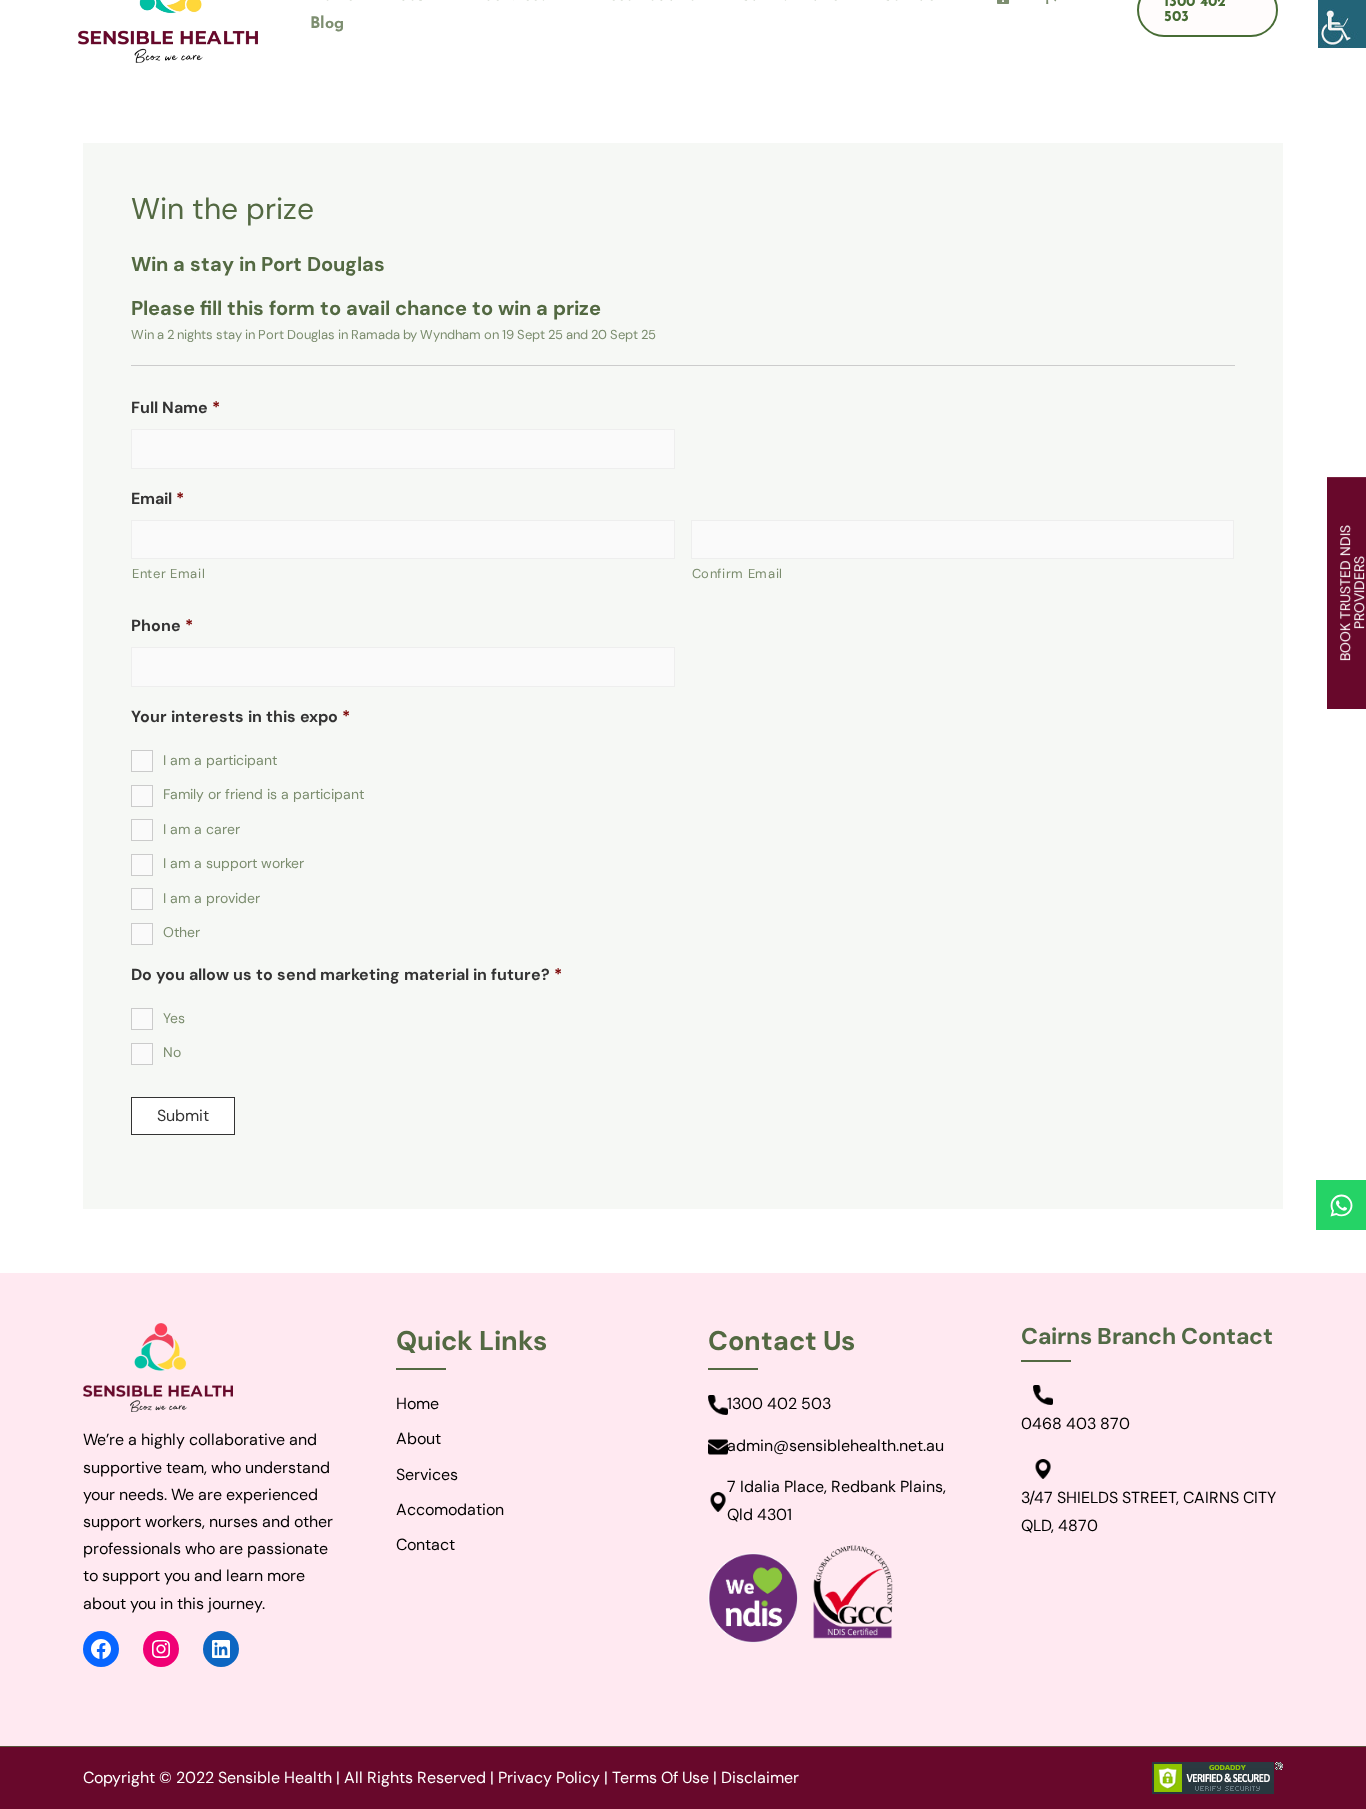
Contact (425, 1544)
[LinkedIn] (221, 1649)
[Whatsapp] (1341, 1205)
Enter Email (168, 573)
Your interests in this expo (240, 717)
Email (157, 499)
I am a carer (201, 829)
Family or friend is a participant (263, 794)
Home (417, 1403)
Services (427, 1474)
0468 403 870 (1075, 1423)
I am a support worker (233, 863)
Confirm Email (738, 573)
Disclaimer (760, 1777)
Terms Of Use (660, 1777)
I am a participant (220, 760)
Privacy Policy (549, 1777)
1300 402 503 (779, 1403)
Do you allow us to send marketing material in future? (346, 975)
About (418, 1438)
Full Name (175, 408)
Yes (174, 1018)
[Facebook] (101, 1649)
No (172, 1052)
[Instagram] (161, 1649)
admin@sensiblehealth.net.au (835, 1445)
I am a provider (211, 898)
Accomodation (450, 1509)
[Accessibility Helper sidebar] (1342, 24)
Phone (162, 626)
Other (181, 932)
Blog (327, 24)
